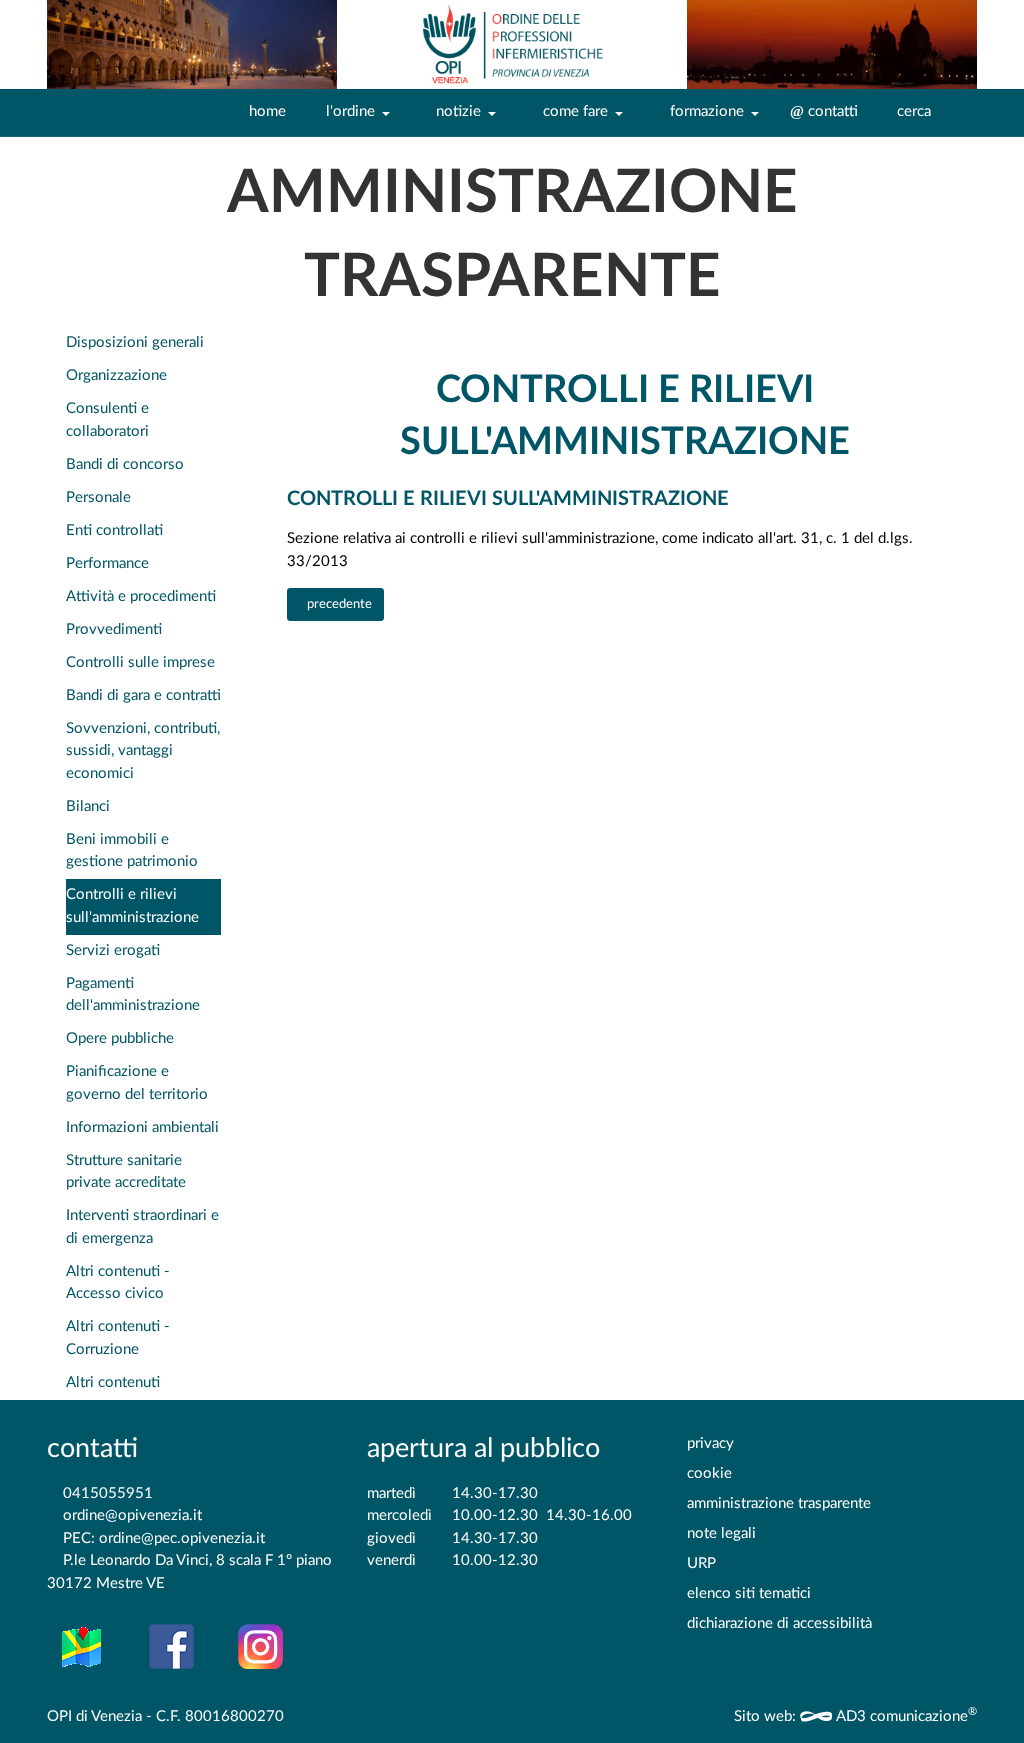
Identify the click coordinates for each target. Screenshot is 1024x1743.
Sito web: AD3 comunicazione (855, 1716)
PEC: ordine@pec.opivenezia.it (164, 1538)
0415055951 (108, 1493)
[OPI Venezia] (512, 44)
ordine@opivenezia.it (132, 1515)
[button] (353, 113)
